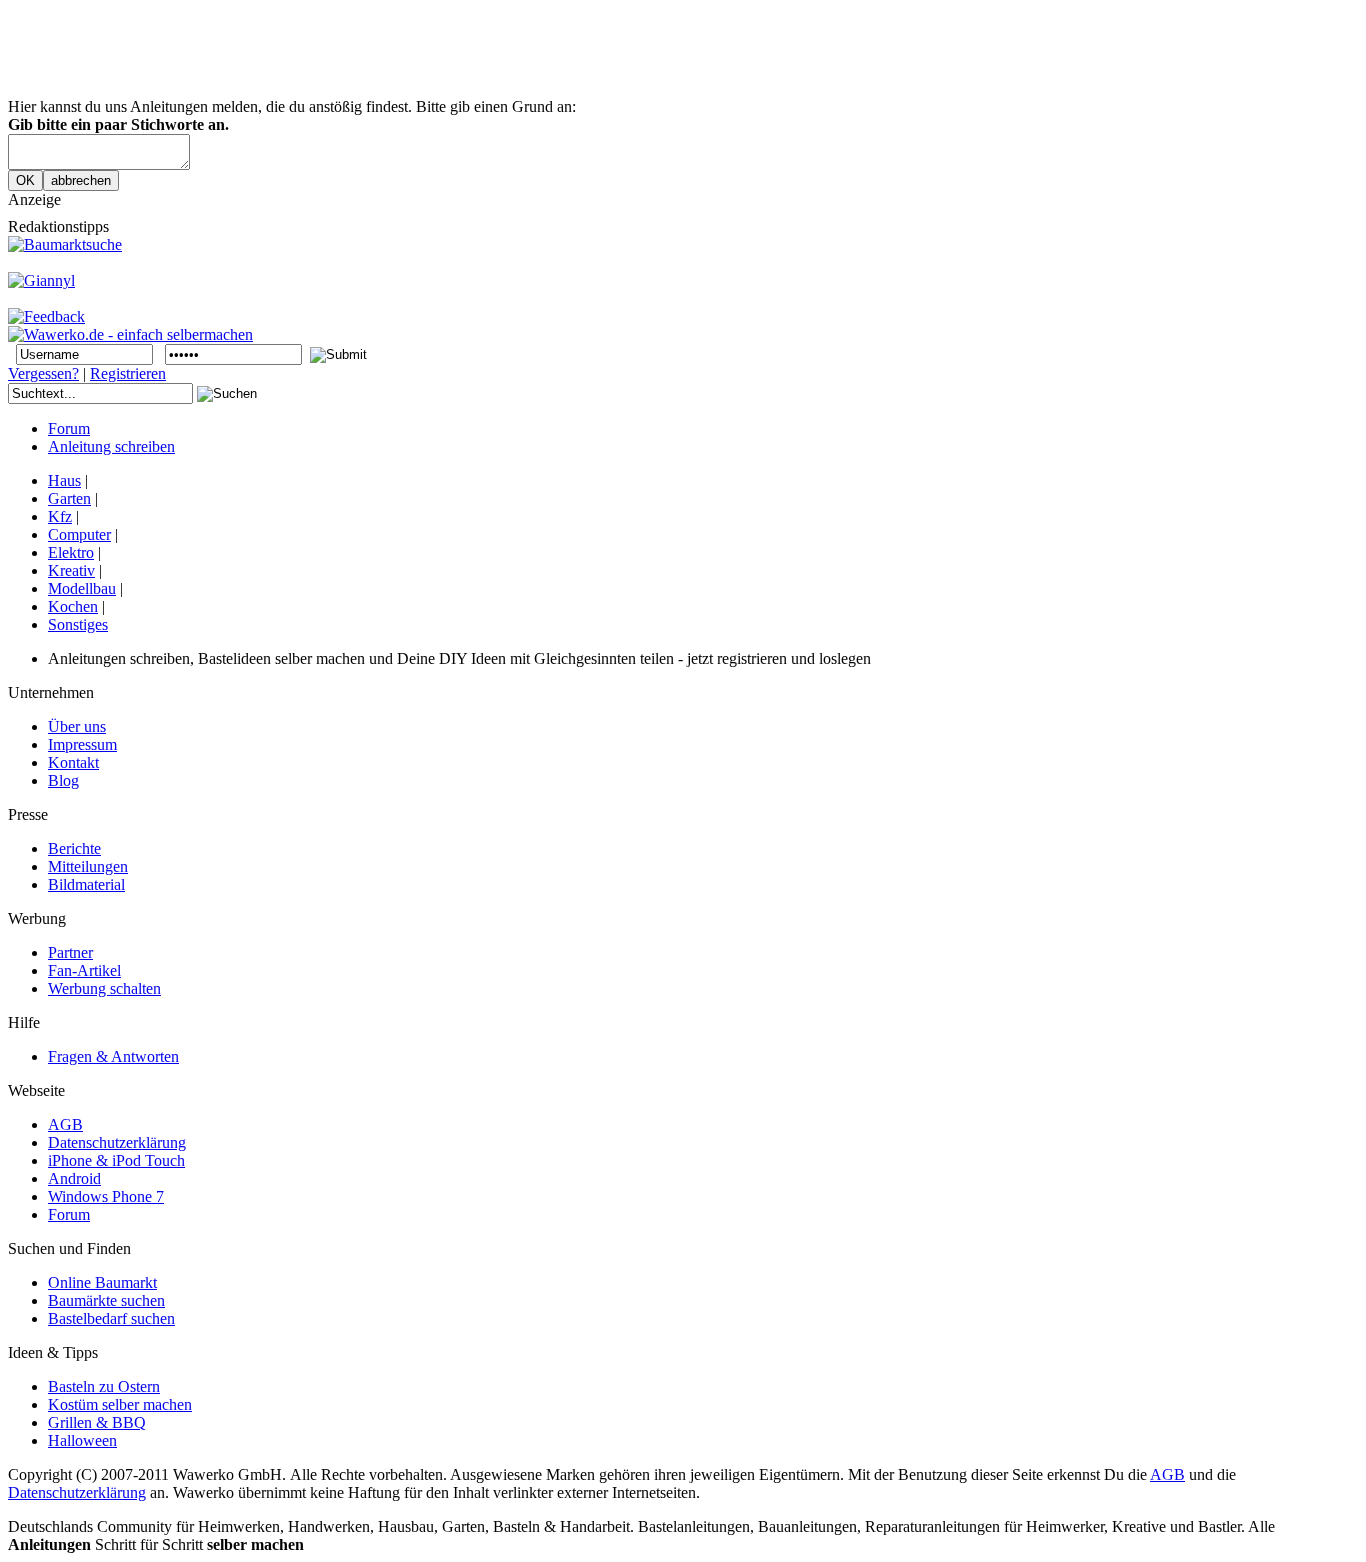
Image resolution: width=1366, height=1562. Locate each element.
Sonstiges (78, 624)
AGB (1167, 1474)
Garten (69, 498)
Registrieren (128, 373)
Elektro (71, 552)
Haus (64, 480)
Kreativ (71, 570)
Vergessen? (43, 373)
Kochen (73, 606)
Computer (79, 534)
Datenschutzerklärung (77, 1492)
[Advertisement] (372, 53)
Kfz (60, 516)
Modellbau (82, 588)
